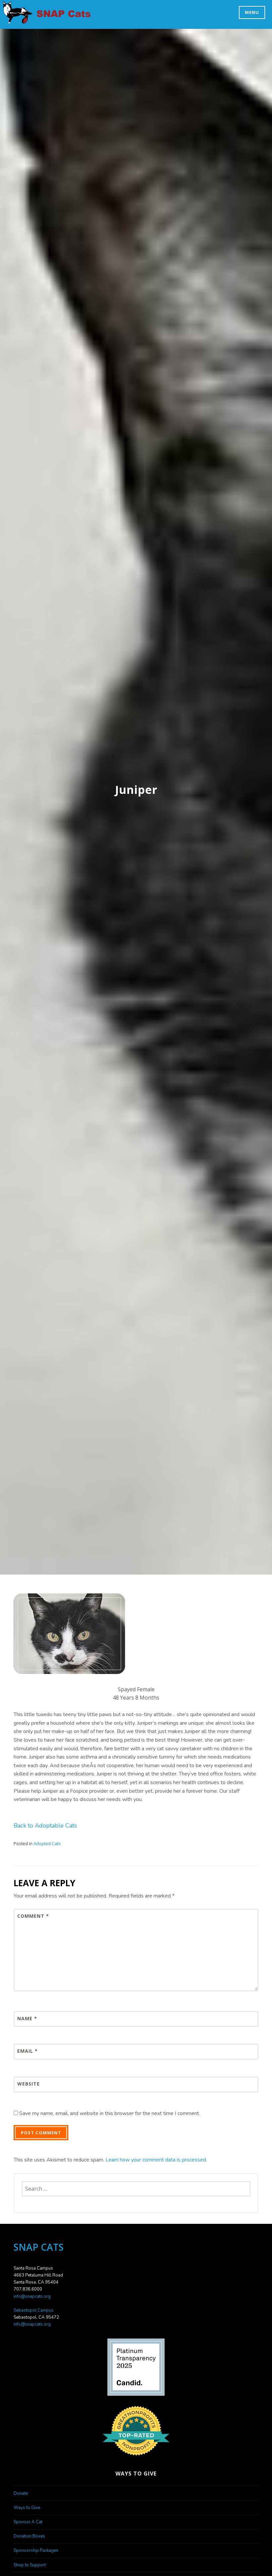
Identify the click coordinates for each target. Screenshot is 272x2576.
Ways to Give (27, 2508)
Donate (21, 2493)
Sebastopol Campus (34, 2310)
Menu (252, 12)
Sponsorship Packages (36, 2550)
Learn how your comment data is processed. (156, 2160)
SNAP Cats (21, 19)
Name (27, 2018)
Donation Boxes (29, 2536)
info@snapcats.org (32, 2296)
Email (28, 2051)
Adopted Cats (47, 1843)
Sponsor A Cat (28, 2522)
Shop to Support (30, 2565)
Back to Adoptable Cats (45, 1826)
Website (29, 2084)
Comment (33, 1916)
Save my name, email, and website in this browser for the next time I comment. (110, 2113)
